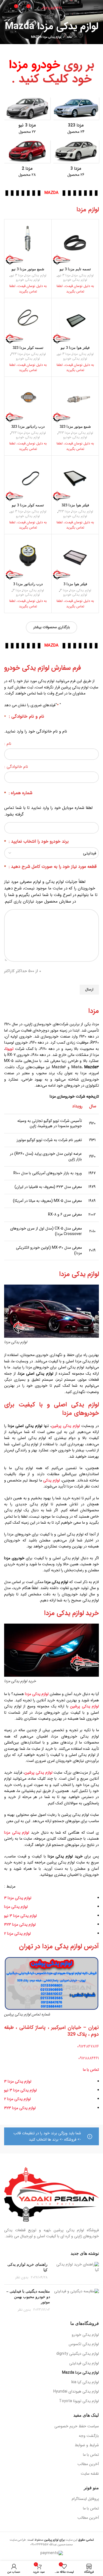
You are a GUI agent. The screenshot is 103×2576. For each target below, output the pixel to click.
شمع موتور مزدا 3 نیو (28, 269)
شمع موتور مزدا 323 (75, 427)
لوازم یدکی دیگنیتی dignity (78, 2354)
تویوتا (9, 1049)
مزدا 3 (64, 591)
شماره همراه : (18, 793)
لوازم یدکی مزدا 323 (20, 1925)
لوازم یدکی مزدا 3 (18, 1898)
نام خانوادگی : (16, 767)
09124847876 (88, 2046)
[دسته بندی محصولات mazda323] (76, 117)
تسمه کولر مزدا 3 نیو (28, 505)
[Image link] (51, 2194)
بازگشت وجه (89, 2436)
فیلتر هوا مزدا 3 (75, 584)
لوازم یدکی (51, 1480)
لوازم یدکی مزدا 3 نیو (20, 1916)
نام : (8, 744)
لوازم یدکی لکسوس (84, 2344)
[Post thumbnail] (75, 2271)
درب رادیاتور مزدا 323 (28, 427)
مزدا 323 (17, 354)
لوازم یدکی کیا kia (85, 2382)
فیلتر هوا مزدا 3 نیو (75, 348)
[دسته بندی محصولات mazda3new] (27, 117)
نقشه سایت (90, 2474)
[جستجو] (7, 8)
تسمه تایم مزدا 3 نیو (75, 269)
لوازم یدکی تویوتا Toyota (79, 2401)
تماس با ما (91, 2070)
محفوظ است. (45, 2540)
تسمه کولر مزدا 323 (28, 348)
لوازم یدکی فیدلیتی (84, 2364)
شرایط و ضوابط (87, 2445)
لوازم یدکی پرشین (66, 1426)
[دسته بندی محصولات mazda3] (76, 160)
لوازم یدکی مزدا (83, 276)
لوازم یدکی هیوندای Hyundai (76, 2392)
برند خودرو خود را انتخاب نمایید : (36, 841)
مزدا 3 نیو (64, 276)
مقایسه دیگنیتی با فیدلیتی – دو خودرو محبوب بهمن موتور (28, 2297)
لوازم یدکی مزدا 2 (17, 1934)
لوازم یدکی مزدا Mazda (80, 2373)
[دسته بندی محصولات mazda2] (27, 160)
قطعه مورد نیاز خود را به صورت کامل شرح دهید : (50, 867)
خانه (70, 37)
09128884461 (51, 8)
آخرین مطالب (88, 2464)
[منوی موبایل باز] (96, 8)
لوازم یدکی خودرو (75, 280)
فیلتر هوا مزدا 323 (75, 505)
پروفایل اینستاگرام (85, 2499)
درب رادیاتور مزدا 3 (28, 584)
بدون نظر (22, 2278)
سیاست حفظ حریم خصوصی (77, 2426)
